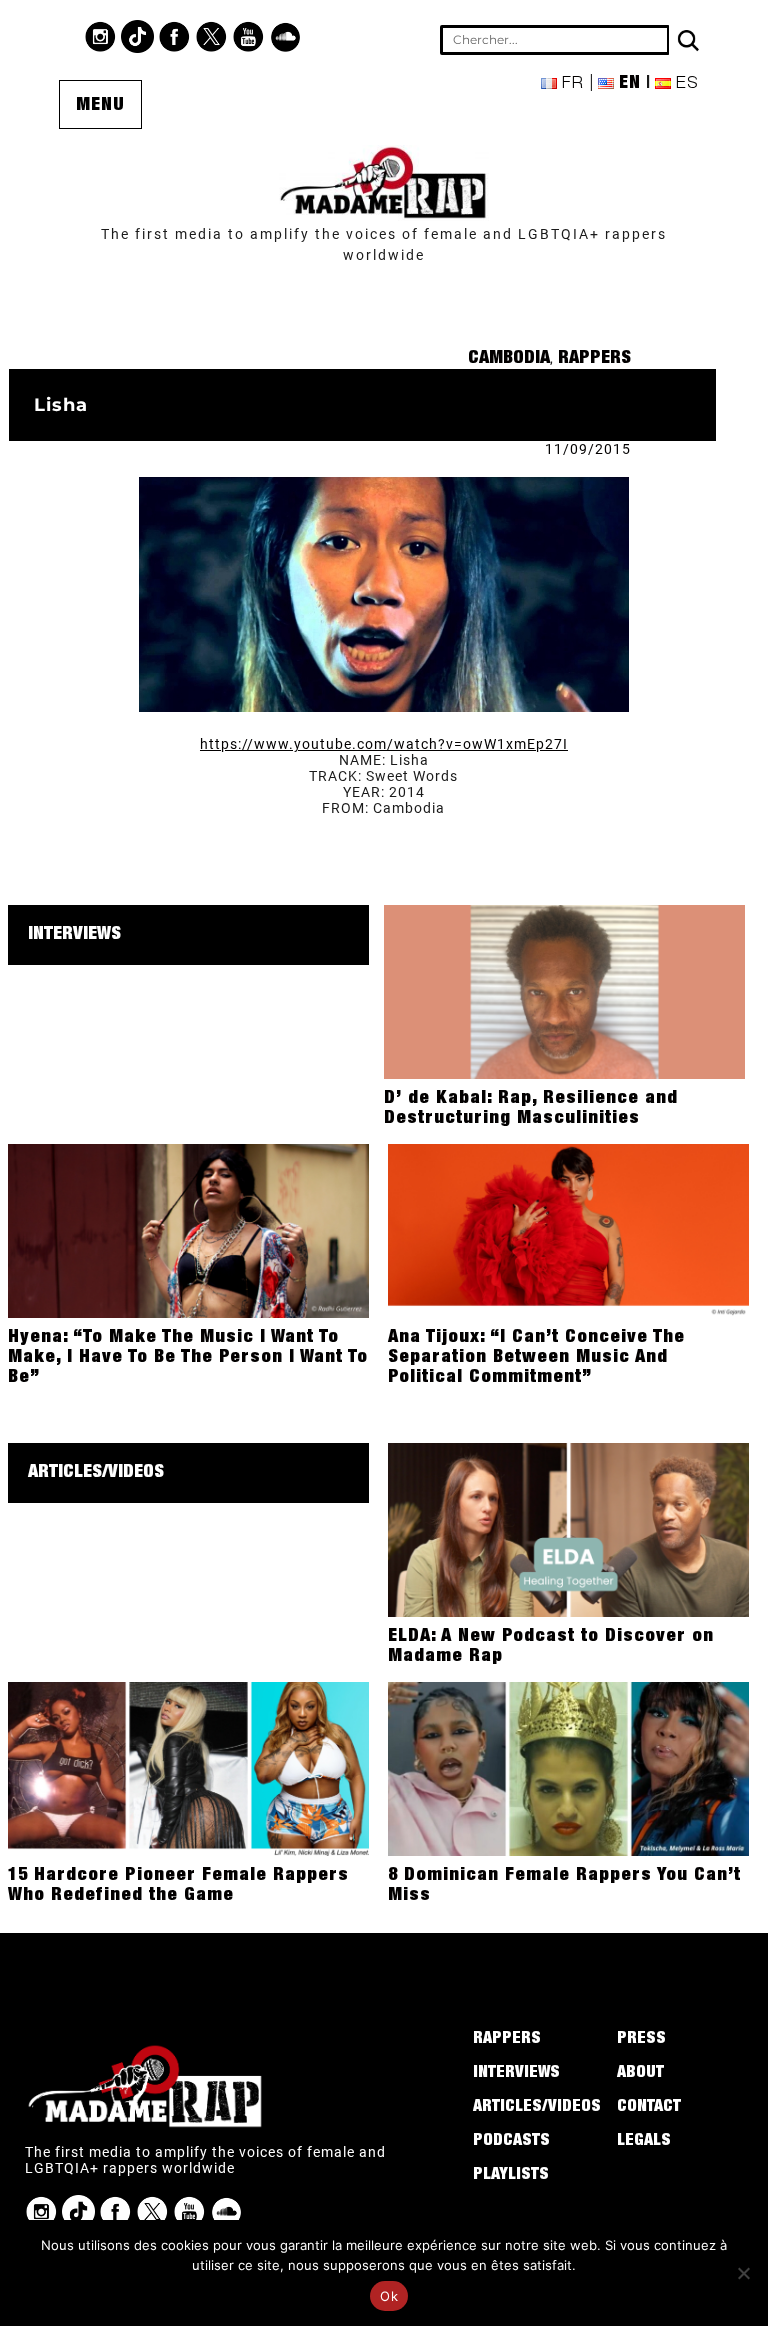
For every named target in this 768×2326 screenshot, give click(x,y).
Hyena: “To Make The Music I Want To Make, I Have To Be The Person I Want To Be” (188, 1358)
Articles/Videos (96, 1473)
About (640, 2074)
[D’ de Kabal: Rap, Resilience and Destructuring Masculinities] (564, 991)
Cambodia (509, 359)
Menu (100, 106)
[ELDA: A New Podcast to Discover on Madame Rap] (568, 1529)
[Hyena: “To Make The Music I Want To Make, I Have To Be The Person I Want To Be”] (188, 1230)
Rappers (594, 359)
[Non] (743, 2273)
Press (641, 2040)
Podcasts (511, 2142)
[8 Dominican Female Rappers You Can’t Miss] (568, 1768)
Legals (644, 2142)
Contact (649, 2108)
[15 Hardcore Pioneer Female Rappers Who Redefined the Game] (188, 1768)
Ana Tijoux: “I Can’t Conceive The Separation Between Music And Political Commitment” (536, 1358)
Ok (389, 2296)
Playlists (511, 2176)
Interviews (74, 935)
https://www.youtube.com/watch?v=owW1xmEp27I (384, 744)
